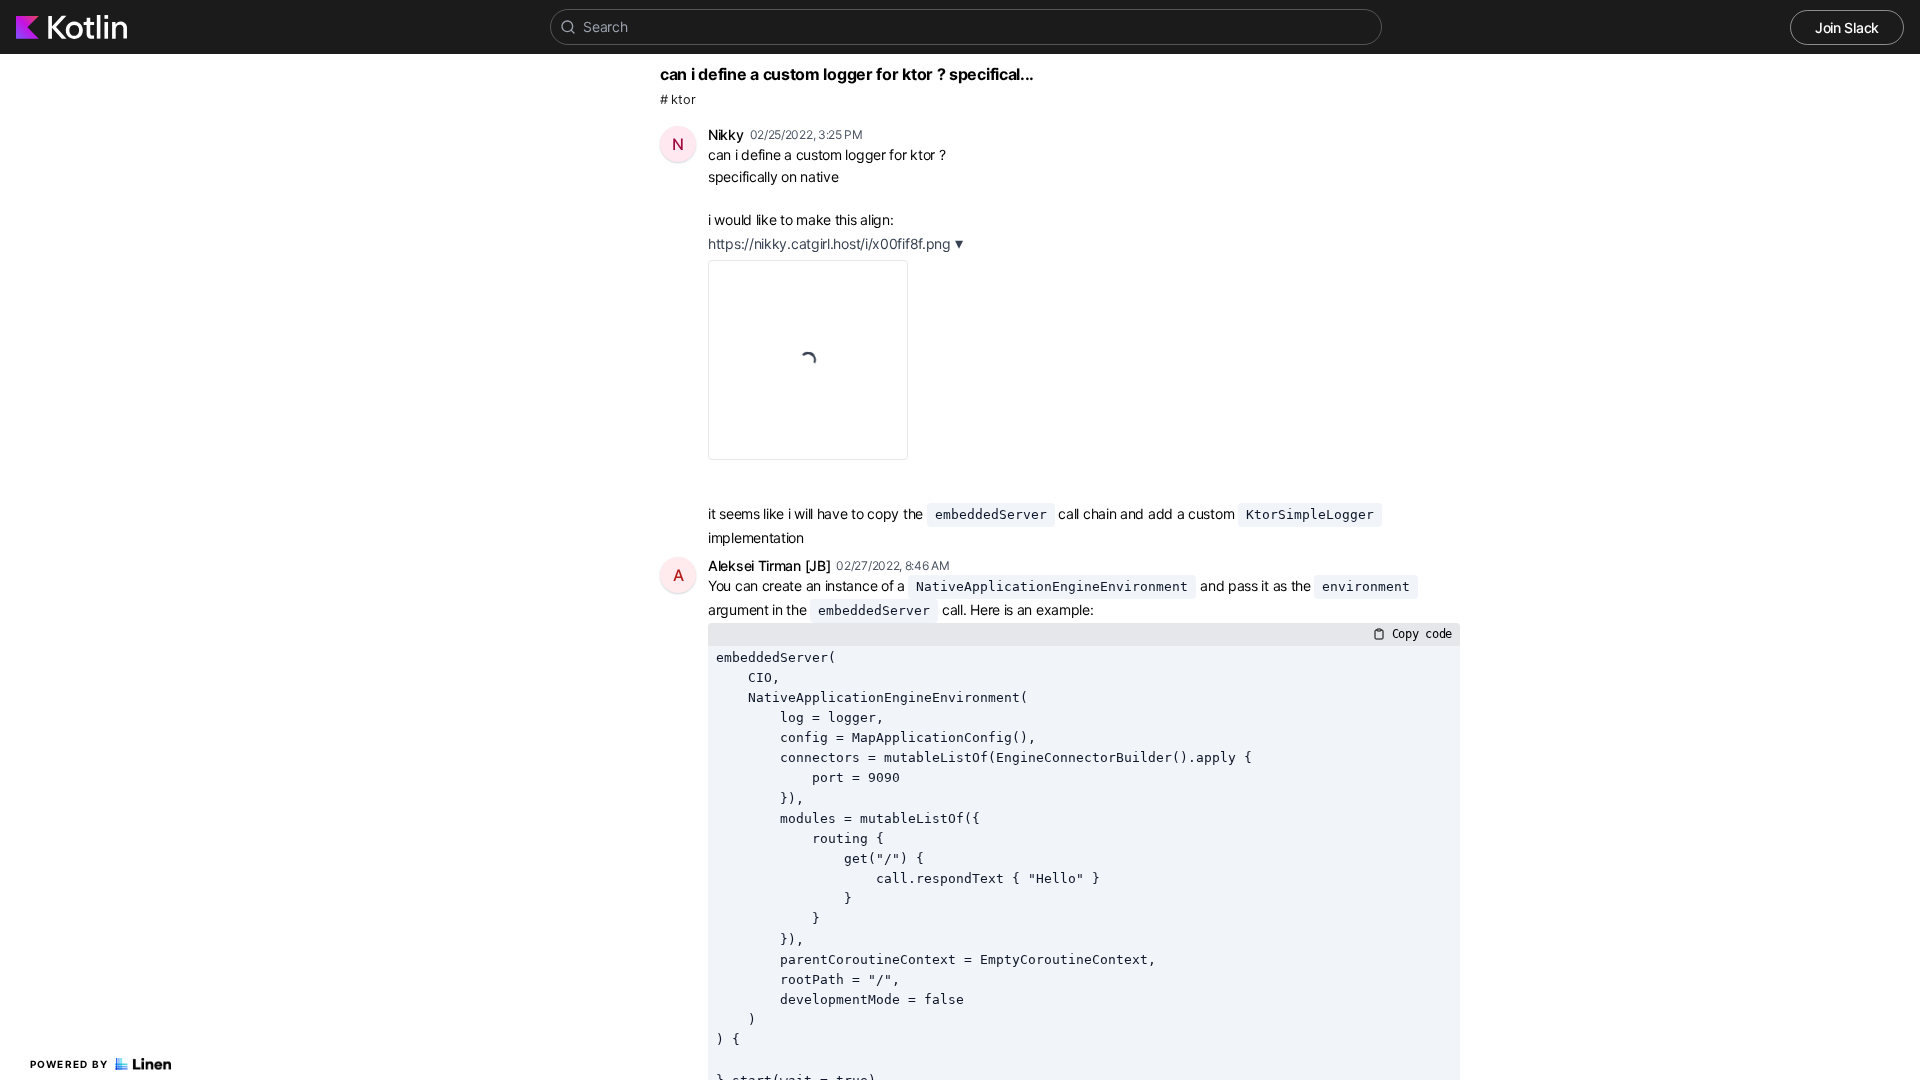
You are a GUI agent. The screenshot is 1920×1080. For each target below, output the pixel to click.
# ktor (677, 99)
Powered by (69, 1064)
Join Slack (1847, 27)
